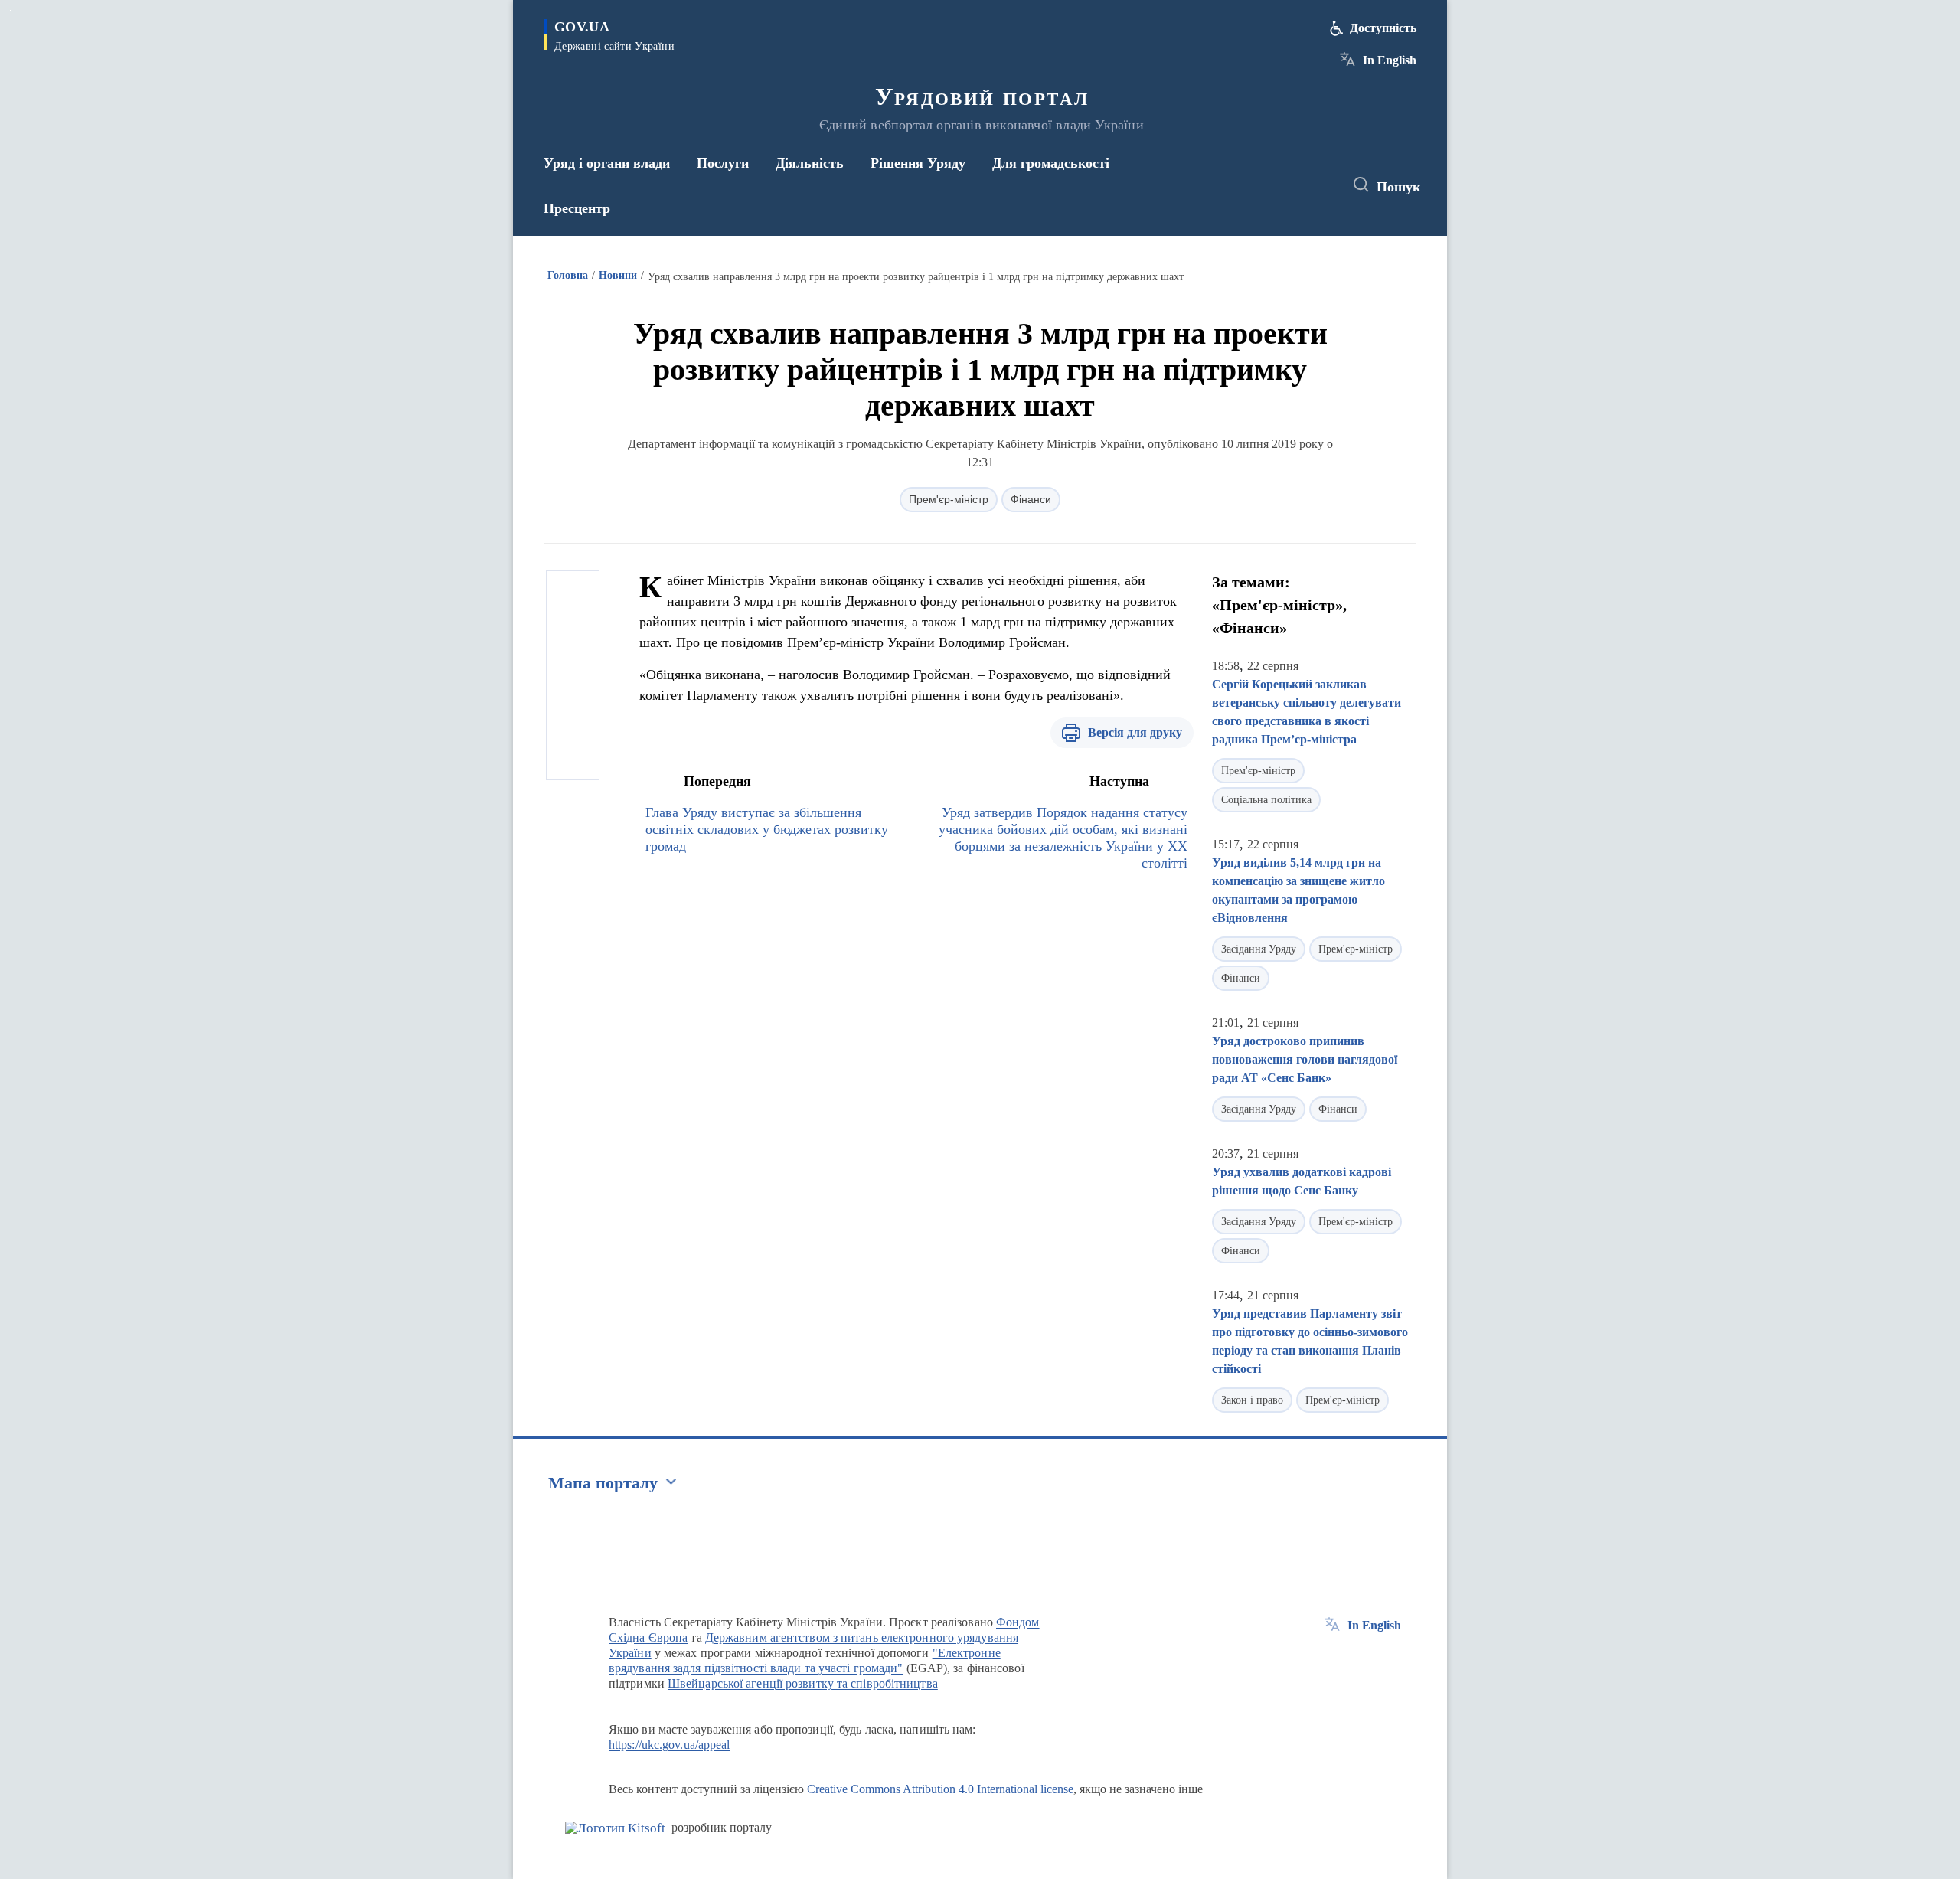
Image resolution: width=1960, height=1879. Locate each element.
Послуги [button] (723, 163)
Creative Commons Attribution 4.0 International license (940, 1789)
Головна (568, 275)
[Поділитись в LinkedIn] (573, 753)
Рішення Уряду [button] (918, 163)
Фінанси (1031, 499)
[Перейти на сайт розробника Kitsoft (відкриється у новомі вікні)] (615, 1828)
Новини (618, 275)
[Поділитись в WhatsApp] (573, 701)
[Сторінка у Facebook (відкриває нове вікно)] (1261, 185)
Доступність (1383, 28)
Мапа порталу (603, 1483)
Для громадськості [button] (1051, 163)
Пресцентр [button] (577, 208)
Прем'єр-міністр (949, 499)
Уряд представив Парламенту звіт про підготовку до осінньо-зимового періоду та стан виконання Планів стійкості (1310, 1341)
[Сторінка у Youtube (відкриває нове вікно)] (1318, 185)
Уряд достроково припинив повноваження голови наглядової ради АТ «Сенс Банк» (1305, 1059)
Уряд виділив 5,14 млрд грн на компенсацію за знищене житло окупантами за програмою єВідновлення (1298, 890)
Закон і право (1252, 1400)
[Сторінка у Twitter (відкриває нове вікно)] (1289, 185)
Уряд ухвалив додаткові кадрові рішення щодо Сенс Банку (1302, 1181)
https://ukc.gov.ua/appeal (670, 1745)
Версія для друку (1135, 732)
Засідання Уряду (1259, 949)
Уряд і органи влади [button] (607, 163)
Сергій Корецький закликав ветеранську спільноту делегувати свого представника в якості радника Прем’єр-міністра (1307, 712)
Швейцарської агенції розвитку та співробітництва (803, 1683)
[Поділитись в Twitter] (573, 649)
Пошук (1398, 187)
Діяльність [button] (810, 163)
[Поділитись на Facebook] (573, 597)
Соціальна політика (1266, 800)
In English (1390, 60)
